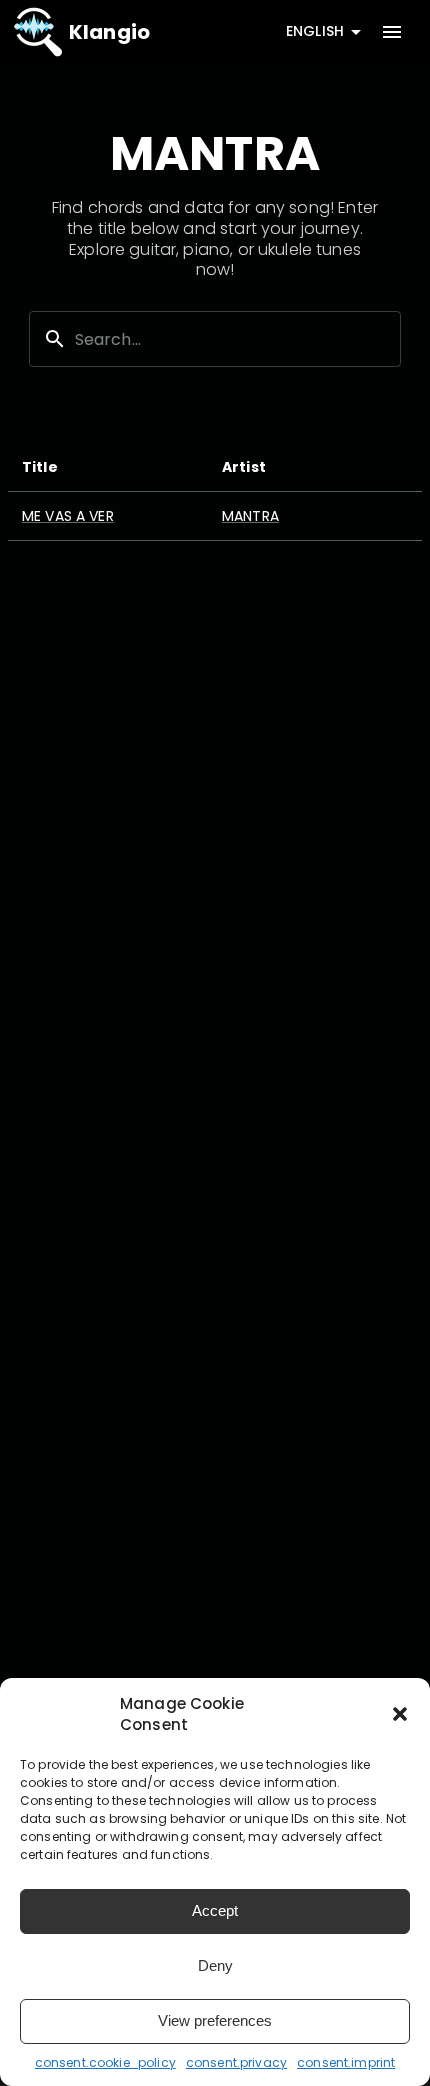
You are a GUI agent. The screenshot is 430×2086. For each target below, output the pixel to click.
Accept (215, 1910)
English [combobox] (315, 31)
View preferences (215, 2020)
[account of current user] (392, 32)
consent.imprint (346, 2062)
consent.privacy (236, 2062)
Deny (215, 1965)
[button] (400, 1714)
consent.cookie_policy (105, 2062)
